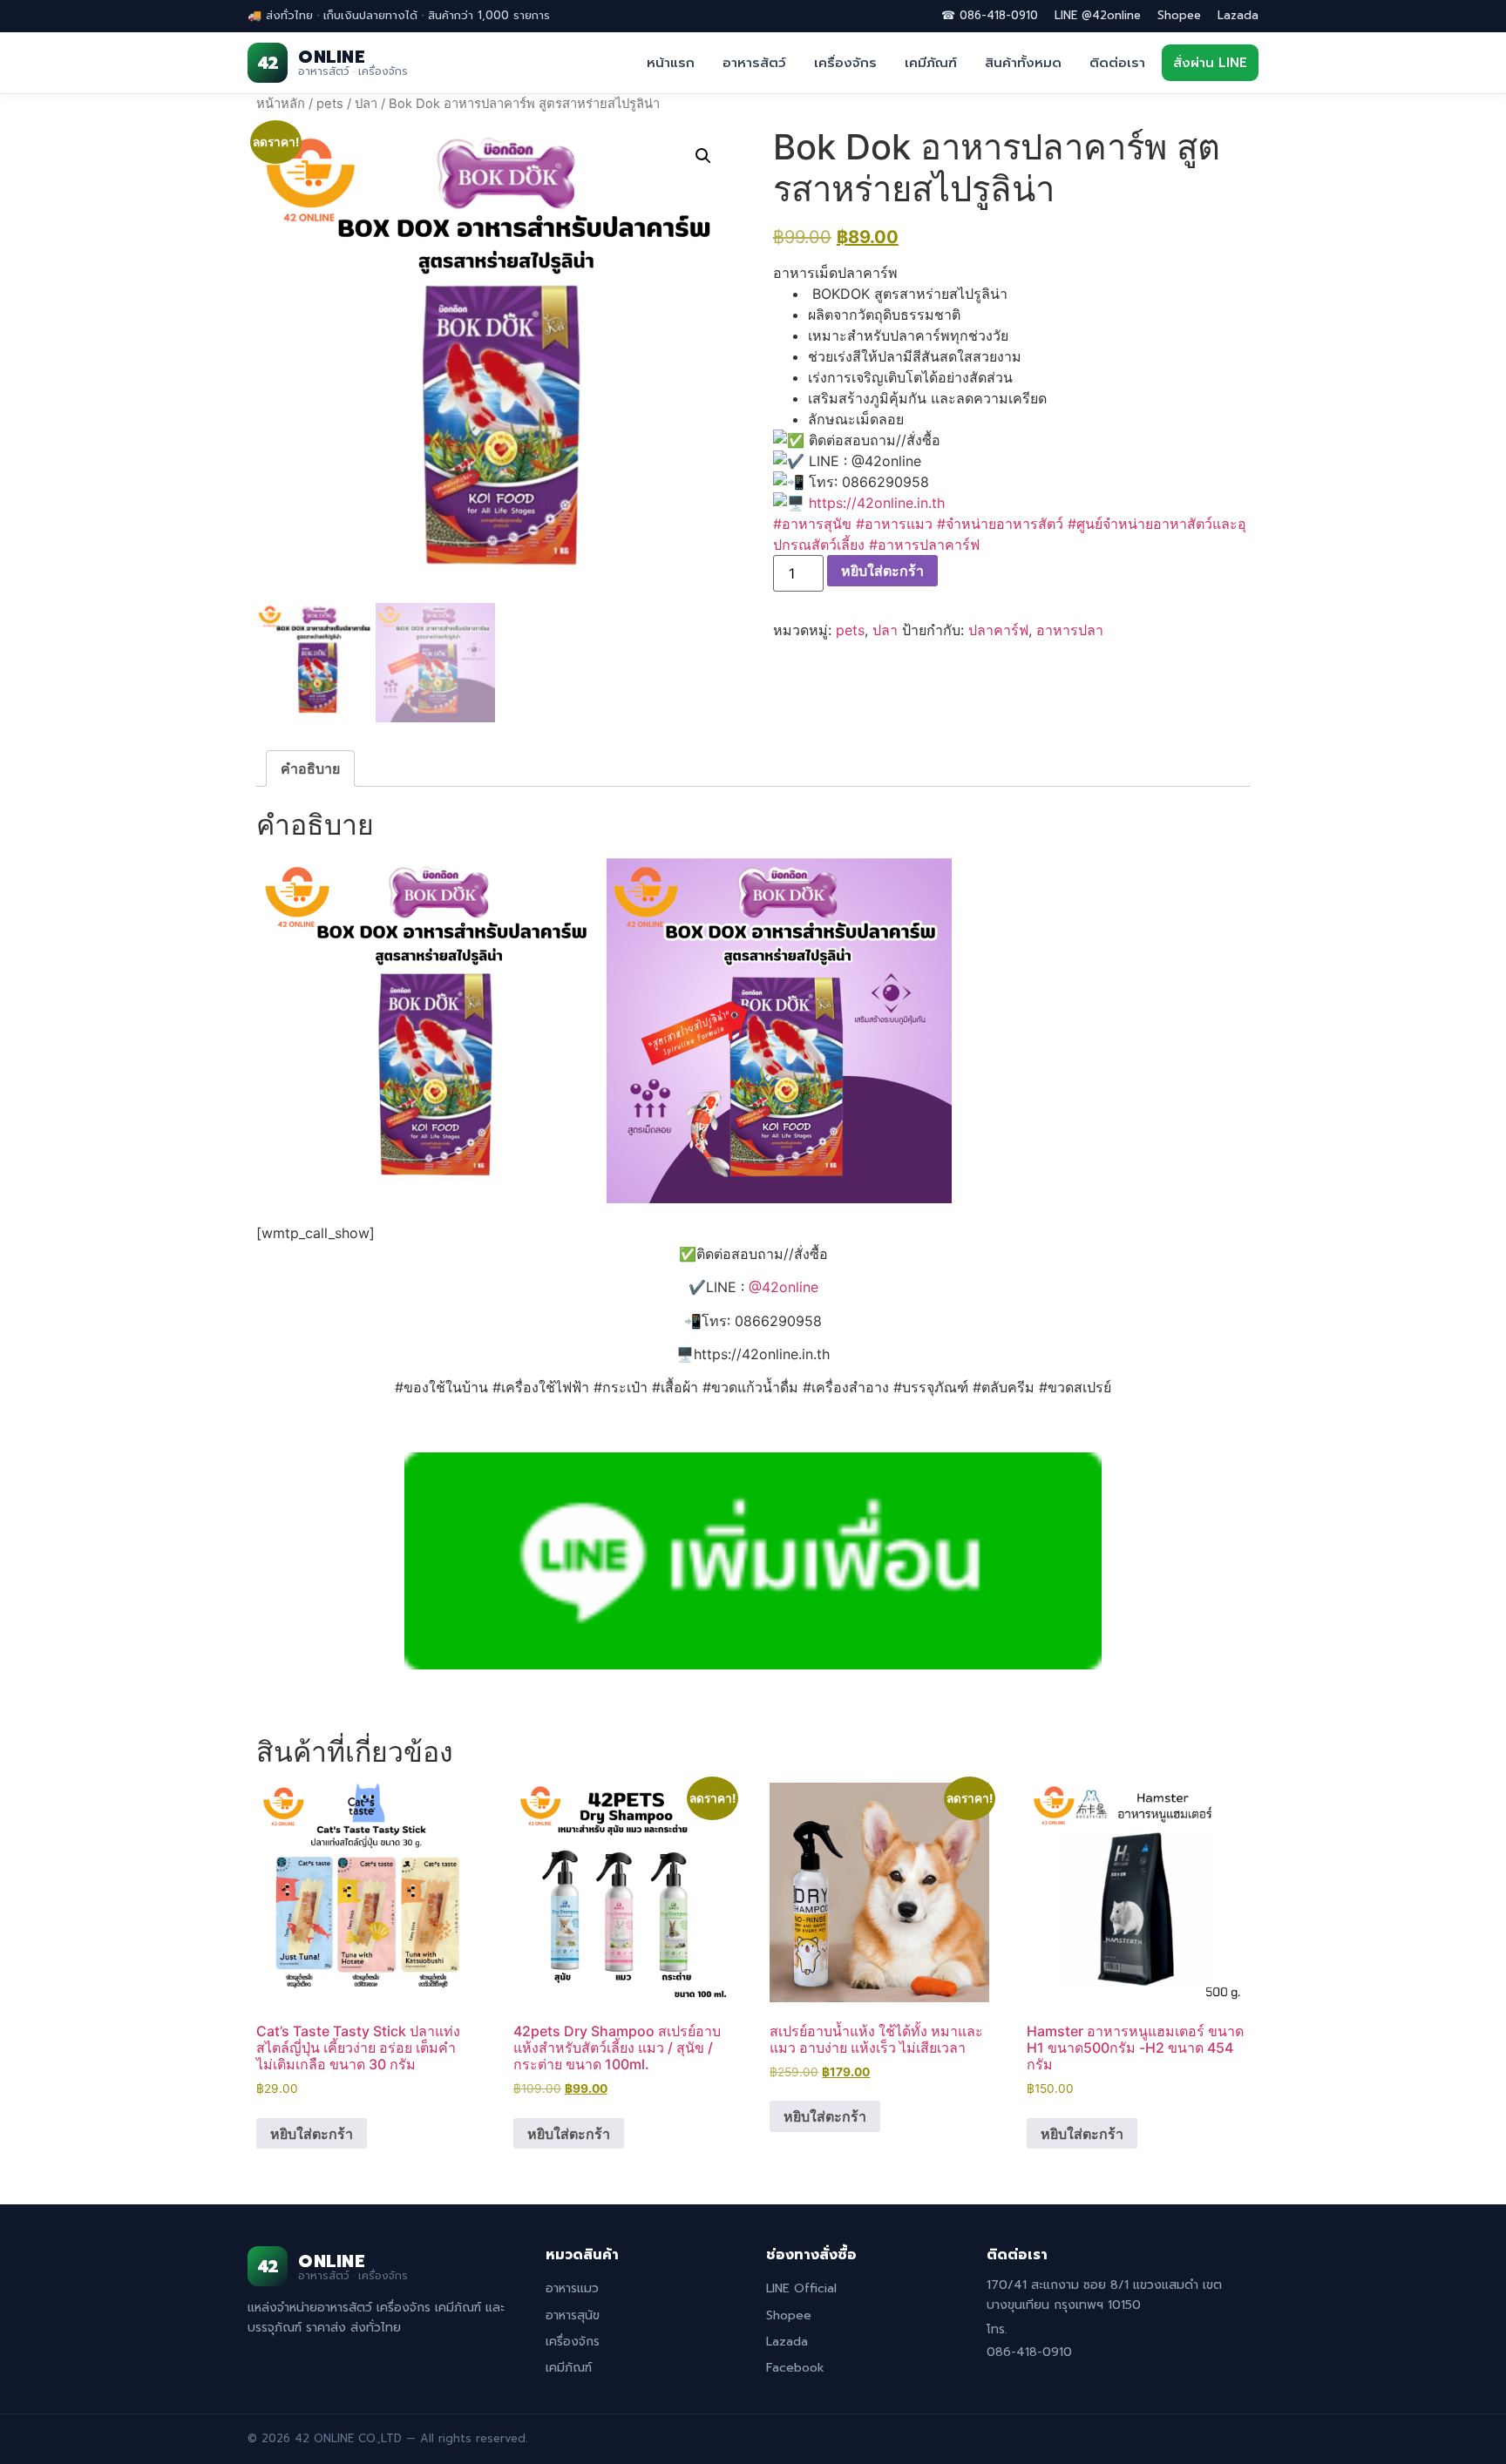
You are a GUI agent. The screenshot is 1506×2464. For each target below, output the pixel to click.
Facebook (795, 2368)
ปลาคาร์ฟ (998, 630)
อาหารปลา (1070, 630)
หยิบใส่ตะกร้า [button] (312, 2134)
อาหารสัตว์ (754, 63)
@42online (784, 1287)
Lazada (1238, 15)
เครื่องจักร (845, 63)
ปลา (366, 104)
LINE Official (801, 2288)
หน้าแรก (671, 63)
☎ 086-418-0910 (990, 15)
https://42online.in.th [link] (877, 503)
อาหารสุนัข (573, 2315)
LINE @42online (1098, 15)
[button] (703, 156)
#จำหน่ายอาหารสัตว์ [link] (1000, 524)
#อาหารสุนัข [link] (812, 524)
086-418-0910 (1029, 2352)
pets (330, 104)
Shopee (1179, 15)
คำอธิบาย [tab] (310, 768)
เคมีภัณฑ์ (931, 63)
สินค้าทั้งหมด (1023, 63)
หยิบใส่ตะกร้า (882, 571)
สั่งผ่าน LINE (1210, 63)
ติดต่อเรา (1117, 63)
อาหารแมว (572, 2288)
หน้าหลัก (281, 104)
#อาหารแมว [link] (894, 524)
